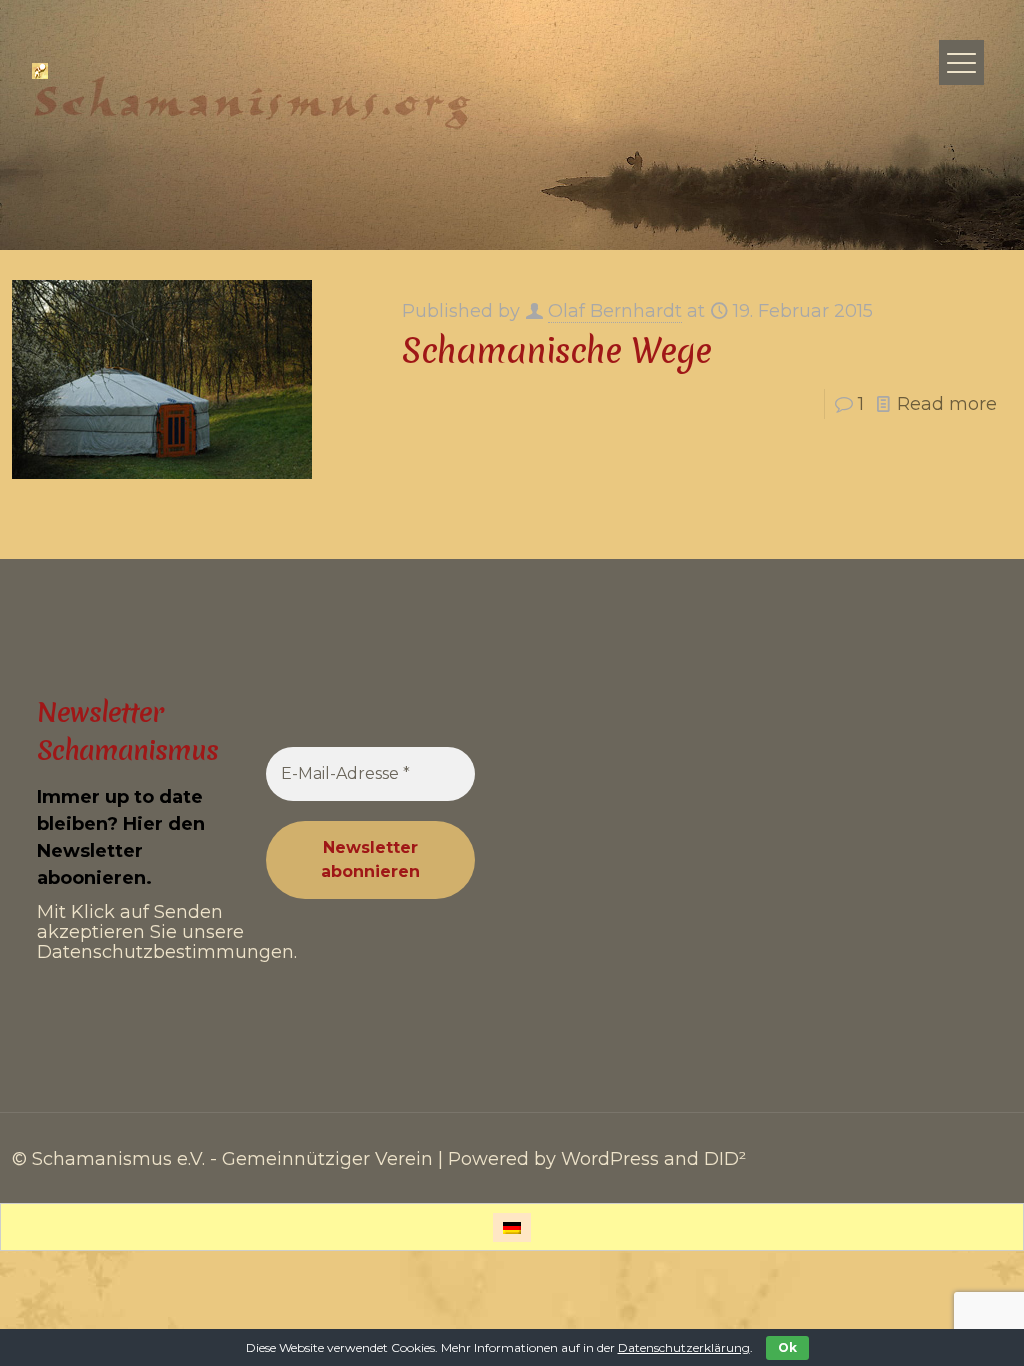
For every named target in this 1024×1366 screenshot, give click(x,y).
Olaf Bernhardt (615, 311)
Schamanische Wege (556, 351)
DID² (725, 1159)
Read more (947, 404)
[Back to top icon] (928, 1325)
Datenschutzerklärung (684, 1347)
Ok (787, 1347)
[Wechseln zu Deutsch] (512, 1227)
